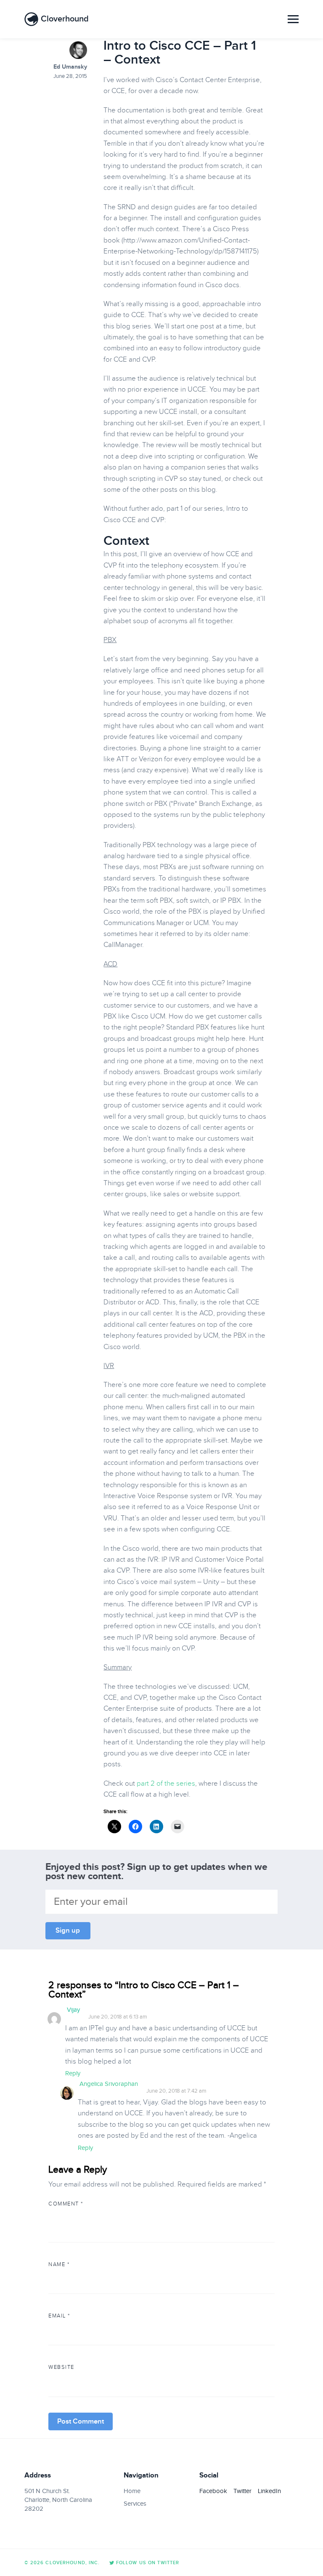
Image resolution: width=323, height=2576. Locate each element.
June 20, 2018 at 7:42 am (176, 2091)
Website (61, 2367)
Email (59, 2316)
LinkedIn (269, 2491)
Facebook (213, 2491)
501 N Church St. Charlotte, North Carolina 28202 (58, 2500)
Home (132, 2491)
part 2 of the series (166, 1783)
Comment (66, 2204)
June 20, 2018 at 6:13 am (118, 2017)
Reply (73, 2073)
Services (135, 2504)
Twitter (242, 2491)
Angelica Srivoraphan (109, 2084)
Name (59, 2264)
